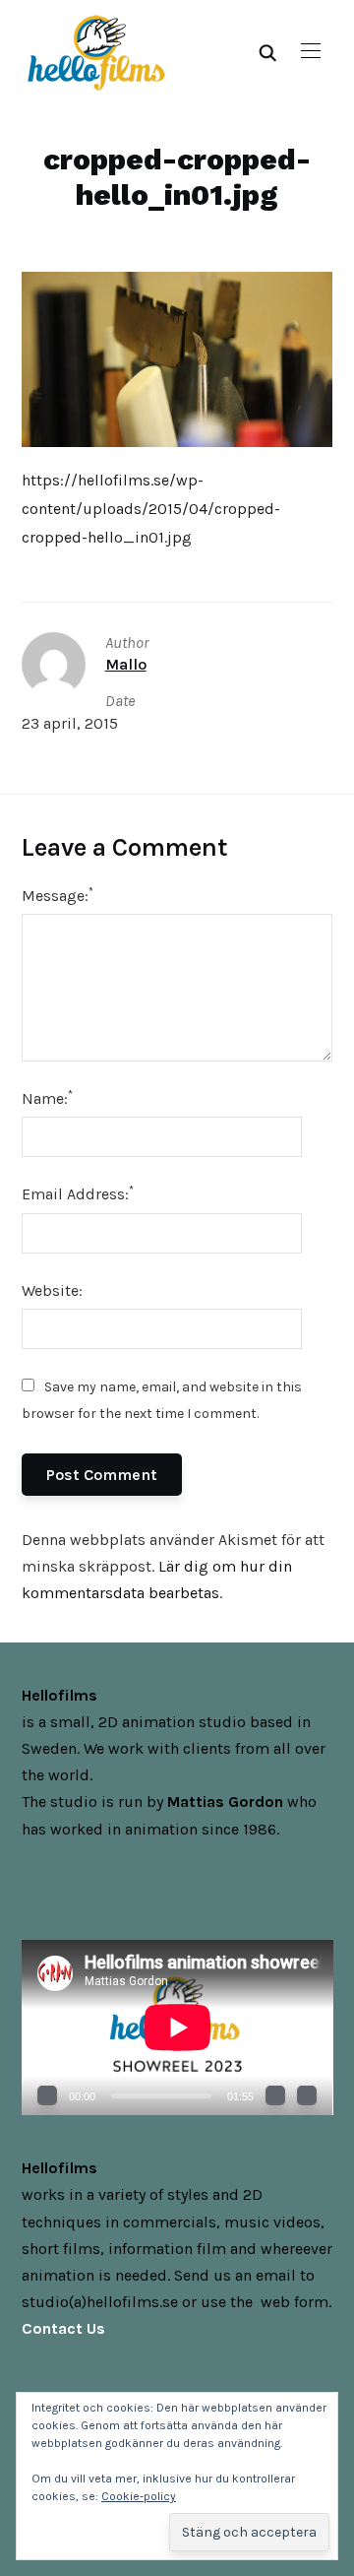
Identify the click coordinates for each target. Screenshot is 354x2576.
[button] (311, 51)
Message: (58, 895)
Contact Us (63, 2328)
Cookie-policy (139, 2496)
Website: (52, 1290)
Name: (47, 1097)
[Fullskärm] (307, 2095)
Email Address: (78, 1193)
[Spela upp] (47, 2095)
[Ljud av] (275, 2095)
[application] (177, 2028)
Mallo (126, 664)
